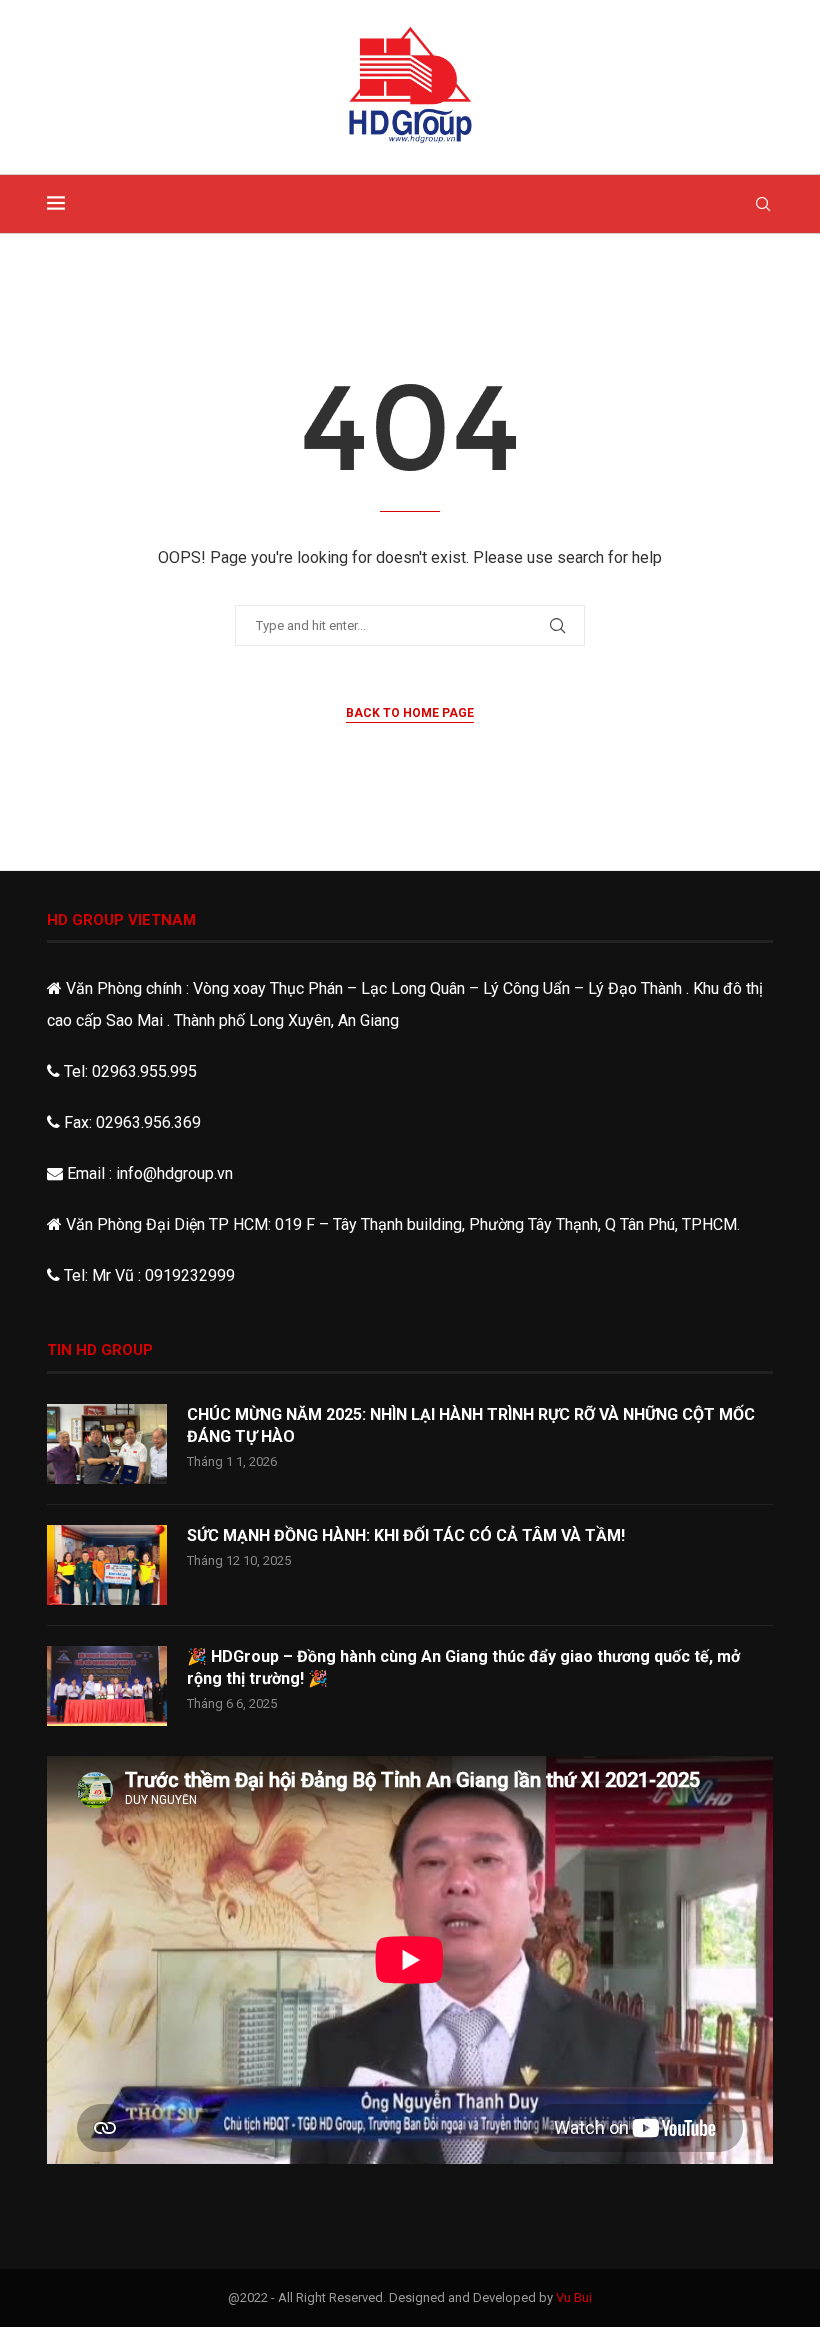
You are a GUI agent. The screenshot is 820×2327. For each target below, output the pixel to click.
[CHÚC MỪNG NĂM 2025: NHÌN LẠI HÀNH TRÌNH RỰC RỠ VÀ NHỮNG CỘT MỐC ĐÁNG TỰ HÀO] (107, 1444)
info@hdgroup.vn (174, 1173)
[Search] (763, 204)
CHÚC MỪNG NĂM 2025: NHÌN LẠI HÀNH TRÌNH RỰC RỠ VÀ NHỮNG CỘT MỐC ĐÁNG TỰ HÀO (471, 1425)
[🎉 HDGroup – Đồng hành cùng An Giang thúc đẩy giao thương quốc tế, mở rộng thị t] (107, 1686)
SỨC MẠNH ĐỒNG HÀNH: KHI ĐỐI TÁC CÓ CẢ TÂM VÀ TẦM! (406, 1535)
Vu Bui (574, 2297)
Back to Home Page (410, 713)
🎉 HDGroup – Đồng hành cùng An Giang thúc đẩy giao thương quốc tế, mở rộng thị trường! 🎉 (463, 1667)
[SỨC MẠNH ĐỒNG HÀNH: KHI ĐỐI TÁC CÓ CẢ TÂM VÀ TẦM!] (107, 1565)
